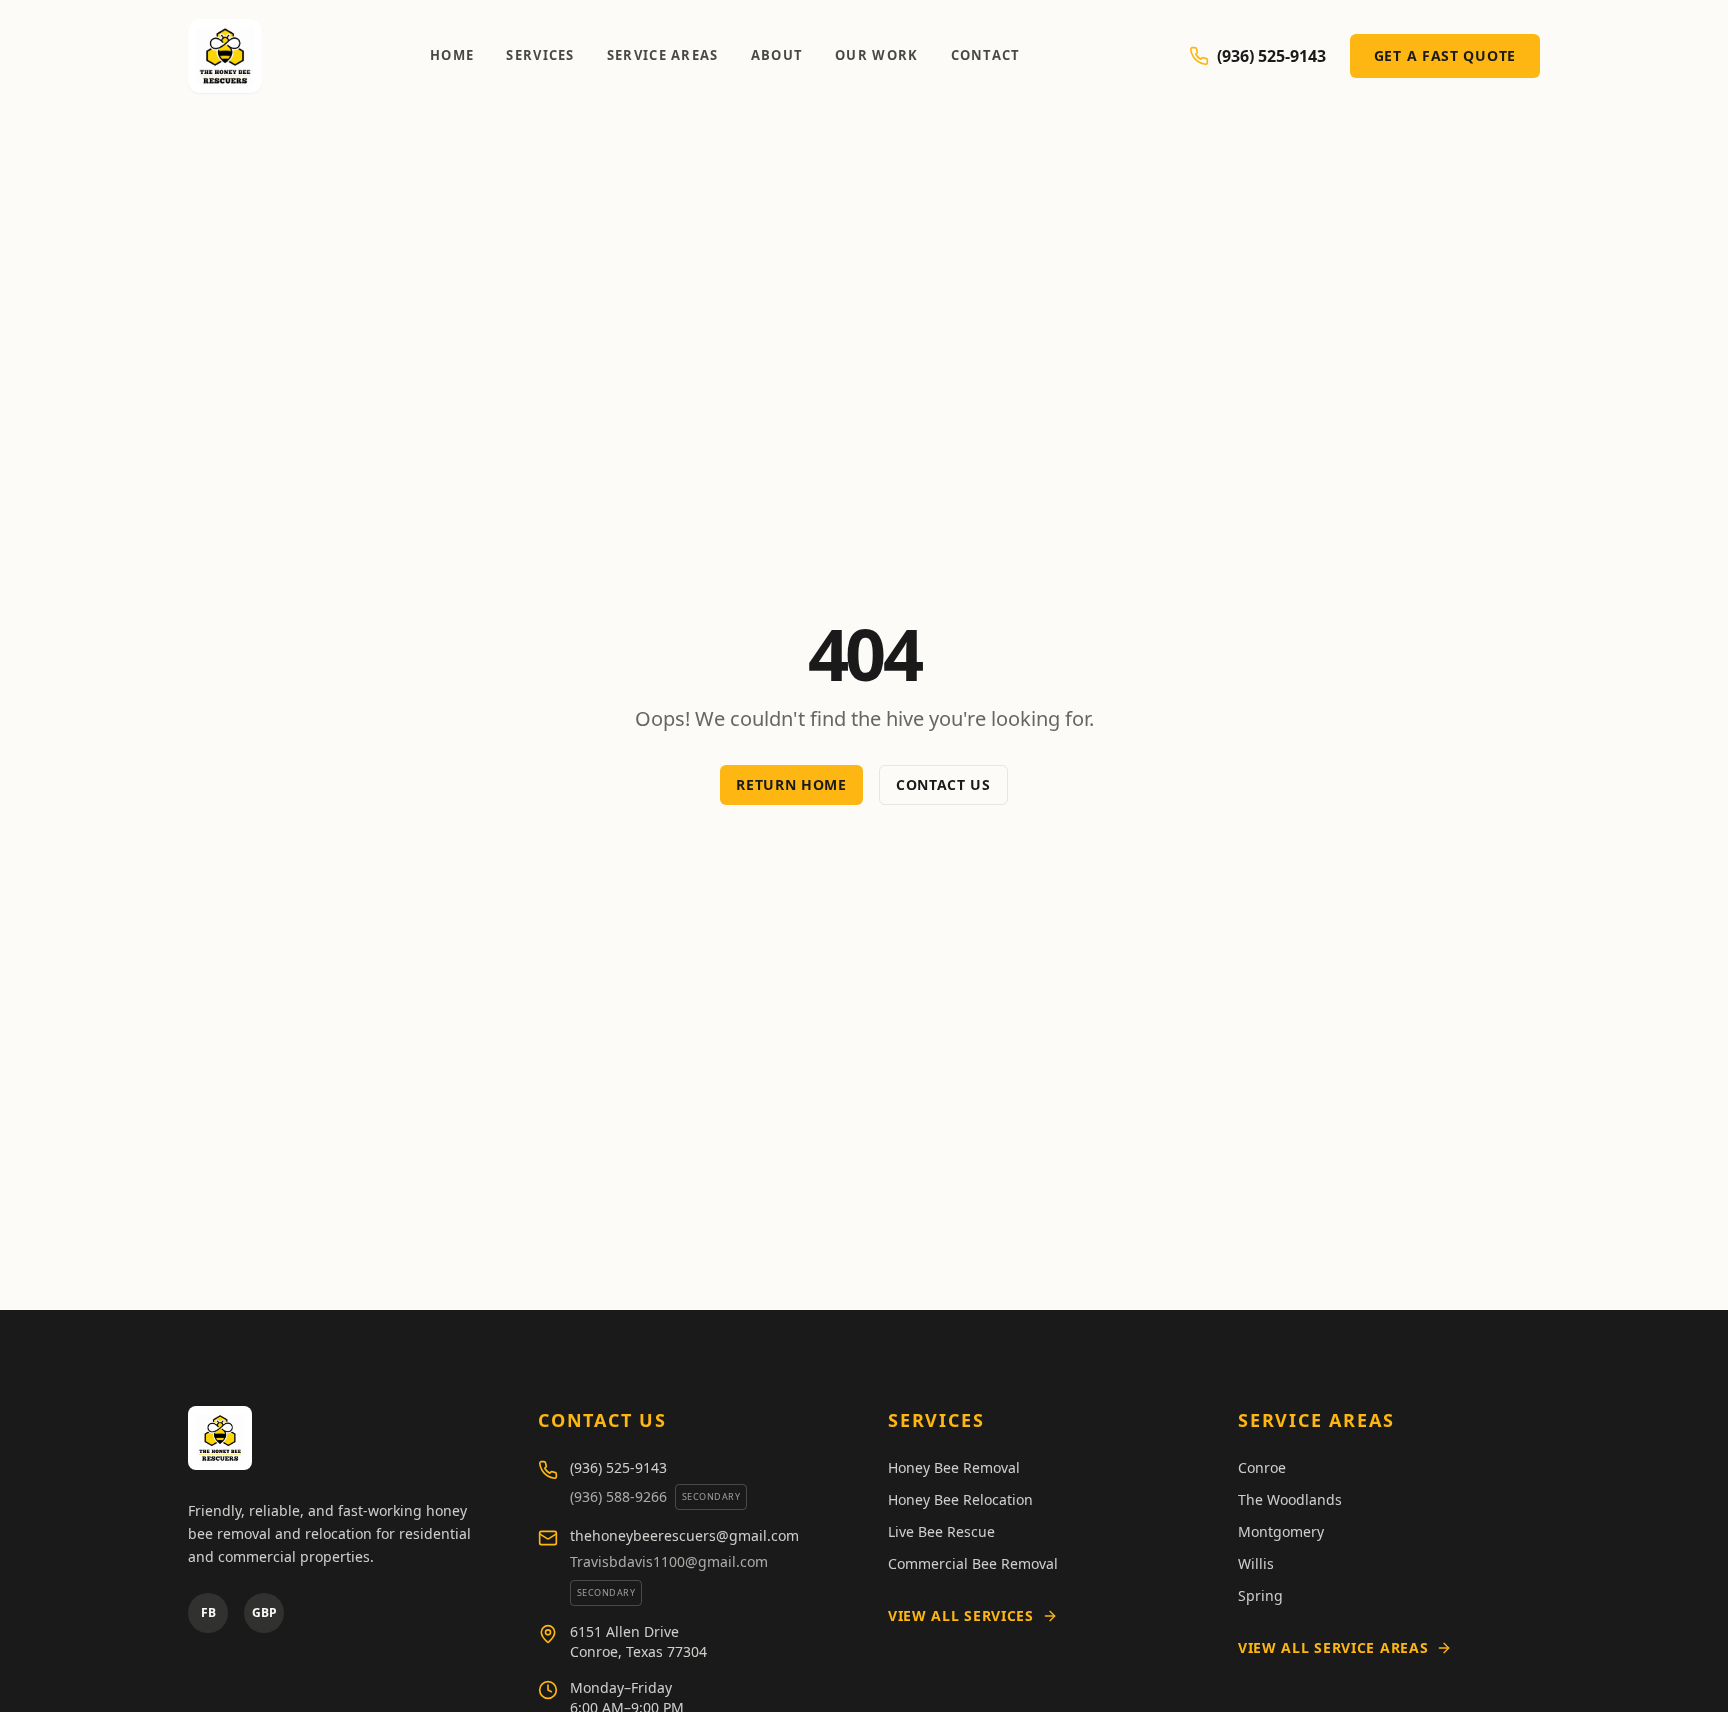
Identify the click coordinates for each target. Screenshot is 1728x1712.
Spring (1260, 1595)
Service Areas (663, 55)
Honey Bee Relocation (960, 1499)
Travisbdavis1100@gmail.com (669, 1561)
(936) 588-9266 (618, 1496)
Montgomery (1281, 1531)
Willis (1256, 1563)
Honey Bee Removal (954, 1467)
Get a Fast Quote (1445, 55)
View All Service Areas (1333, 1647)
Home (452, 55)
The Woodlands (1290, 1499)
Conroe (1262, 1467)
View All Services (961, 1615)
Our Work (876, 55)
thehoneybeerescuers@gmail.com (684, 1535)
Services (540, 55)
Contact (986, 55)
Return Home (791, 784)
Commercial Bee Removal (973, 1563)
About (777, 55)
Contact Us (943, 784)
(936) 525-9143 (1271, 56)
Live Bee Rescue (941, 1531)
